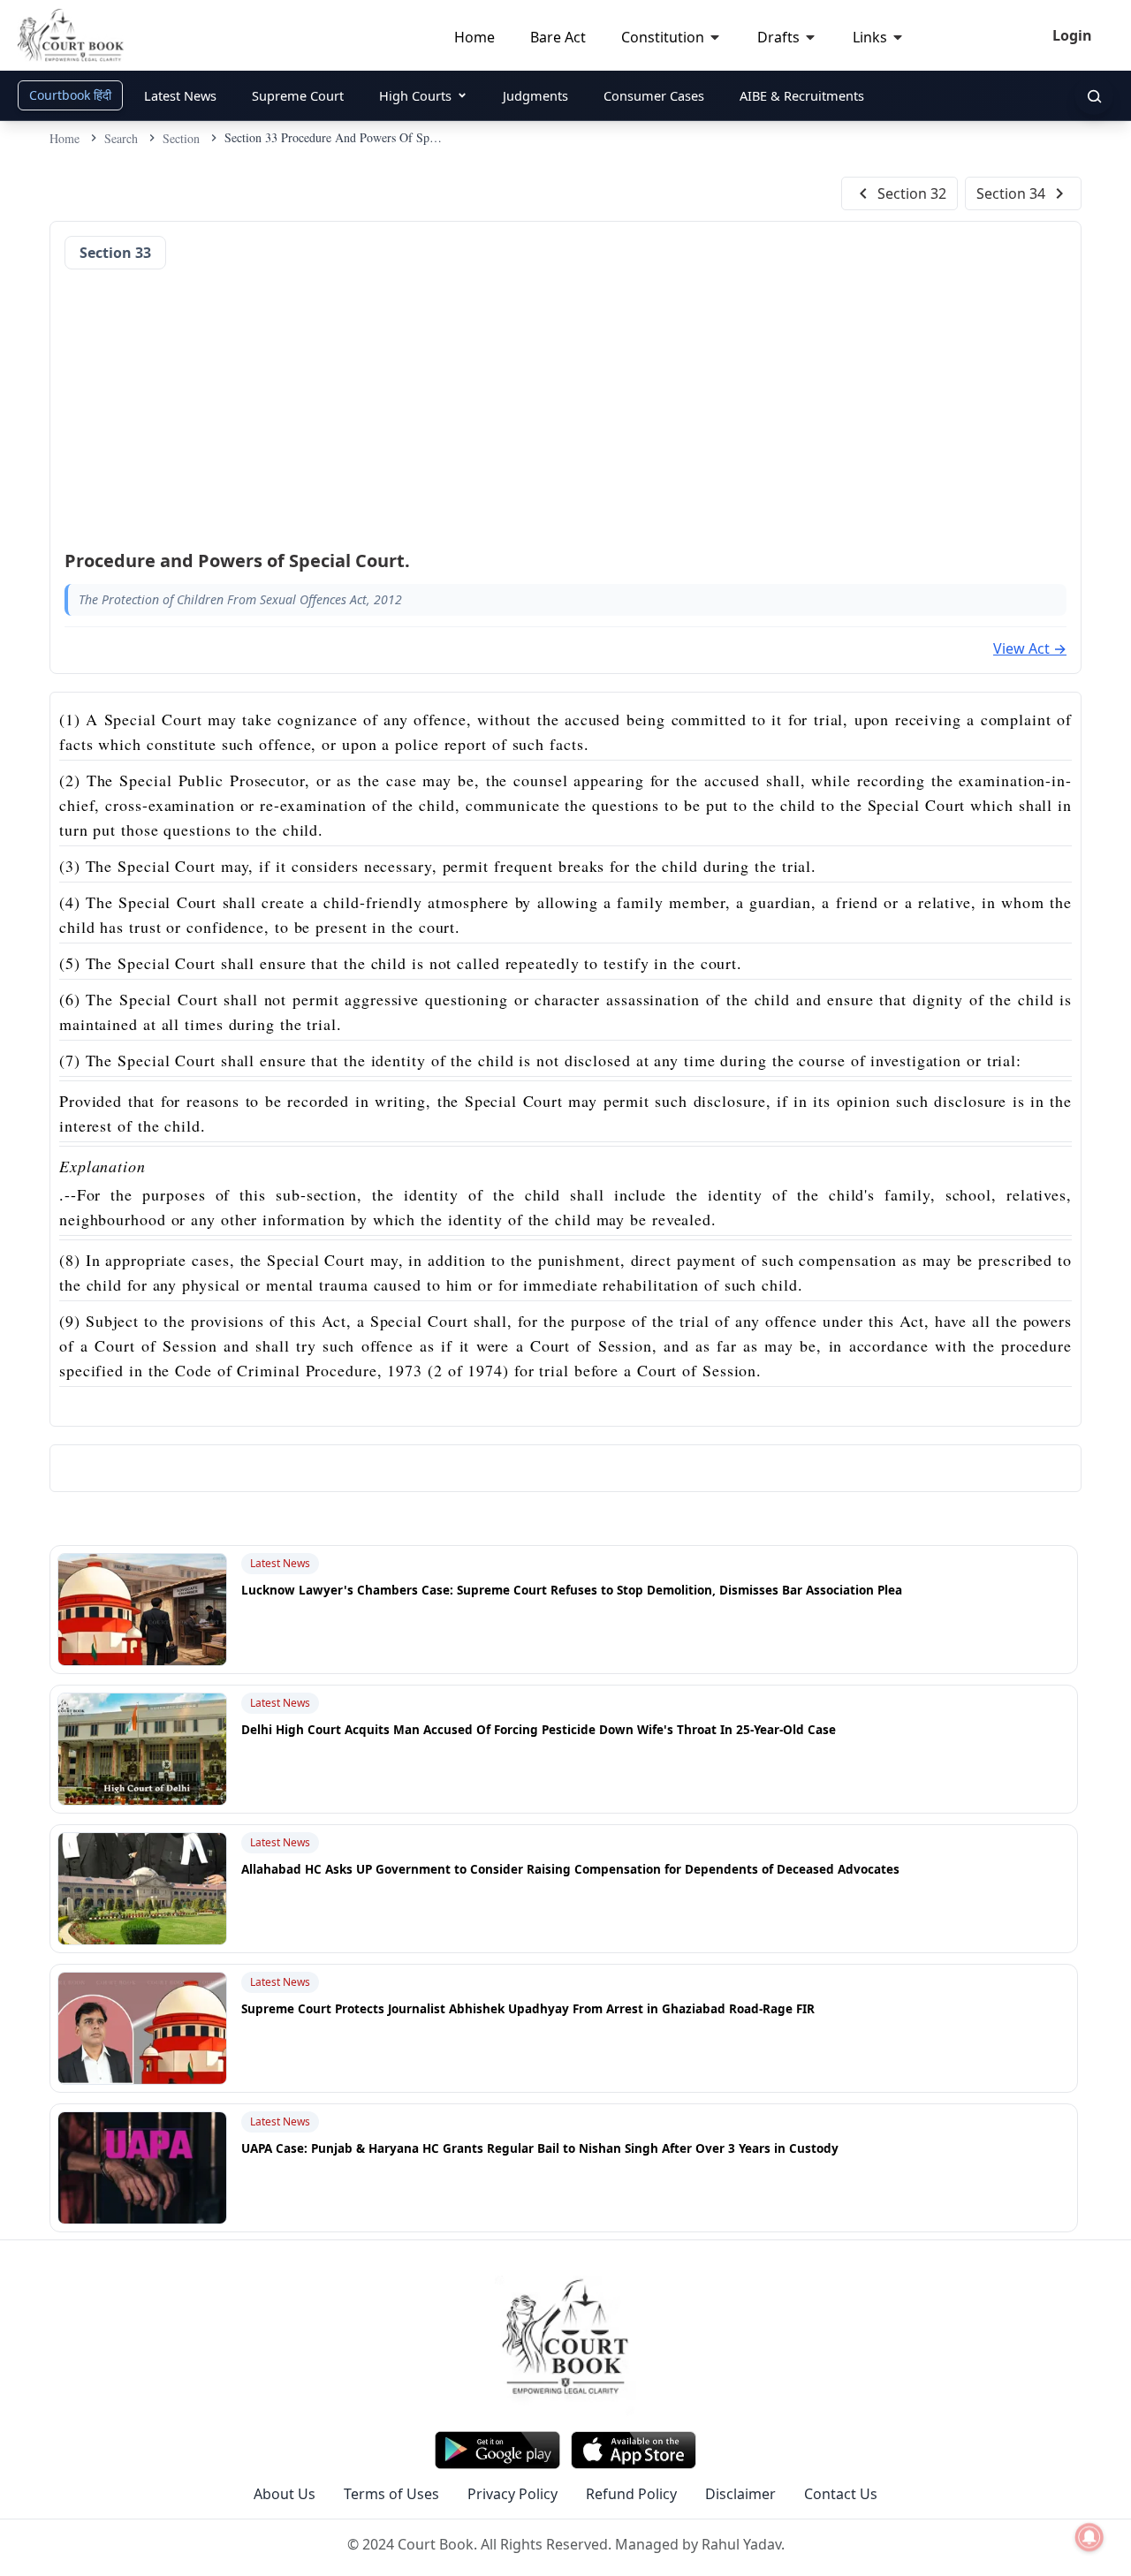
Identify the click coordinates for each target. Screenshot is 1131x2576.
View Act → (1030, 648)
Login (1072, 35)
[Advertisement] (565, 404)
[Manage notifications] (1089, 2537)
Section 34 (1011, 193)
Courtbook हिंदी (70, 95)
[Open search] (1094, 95)
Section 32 (912, 193)
